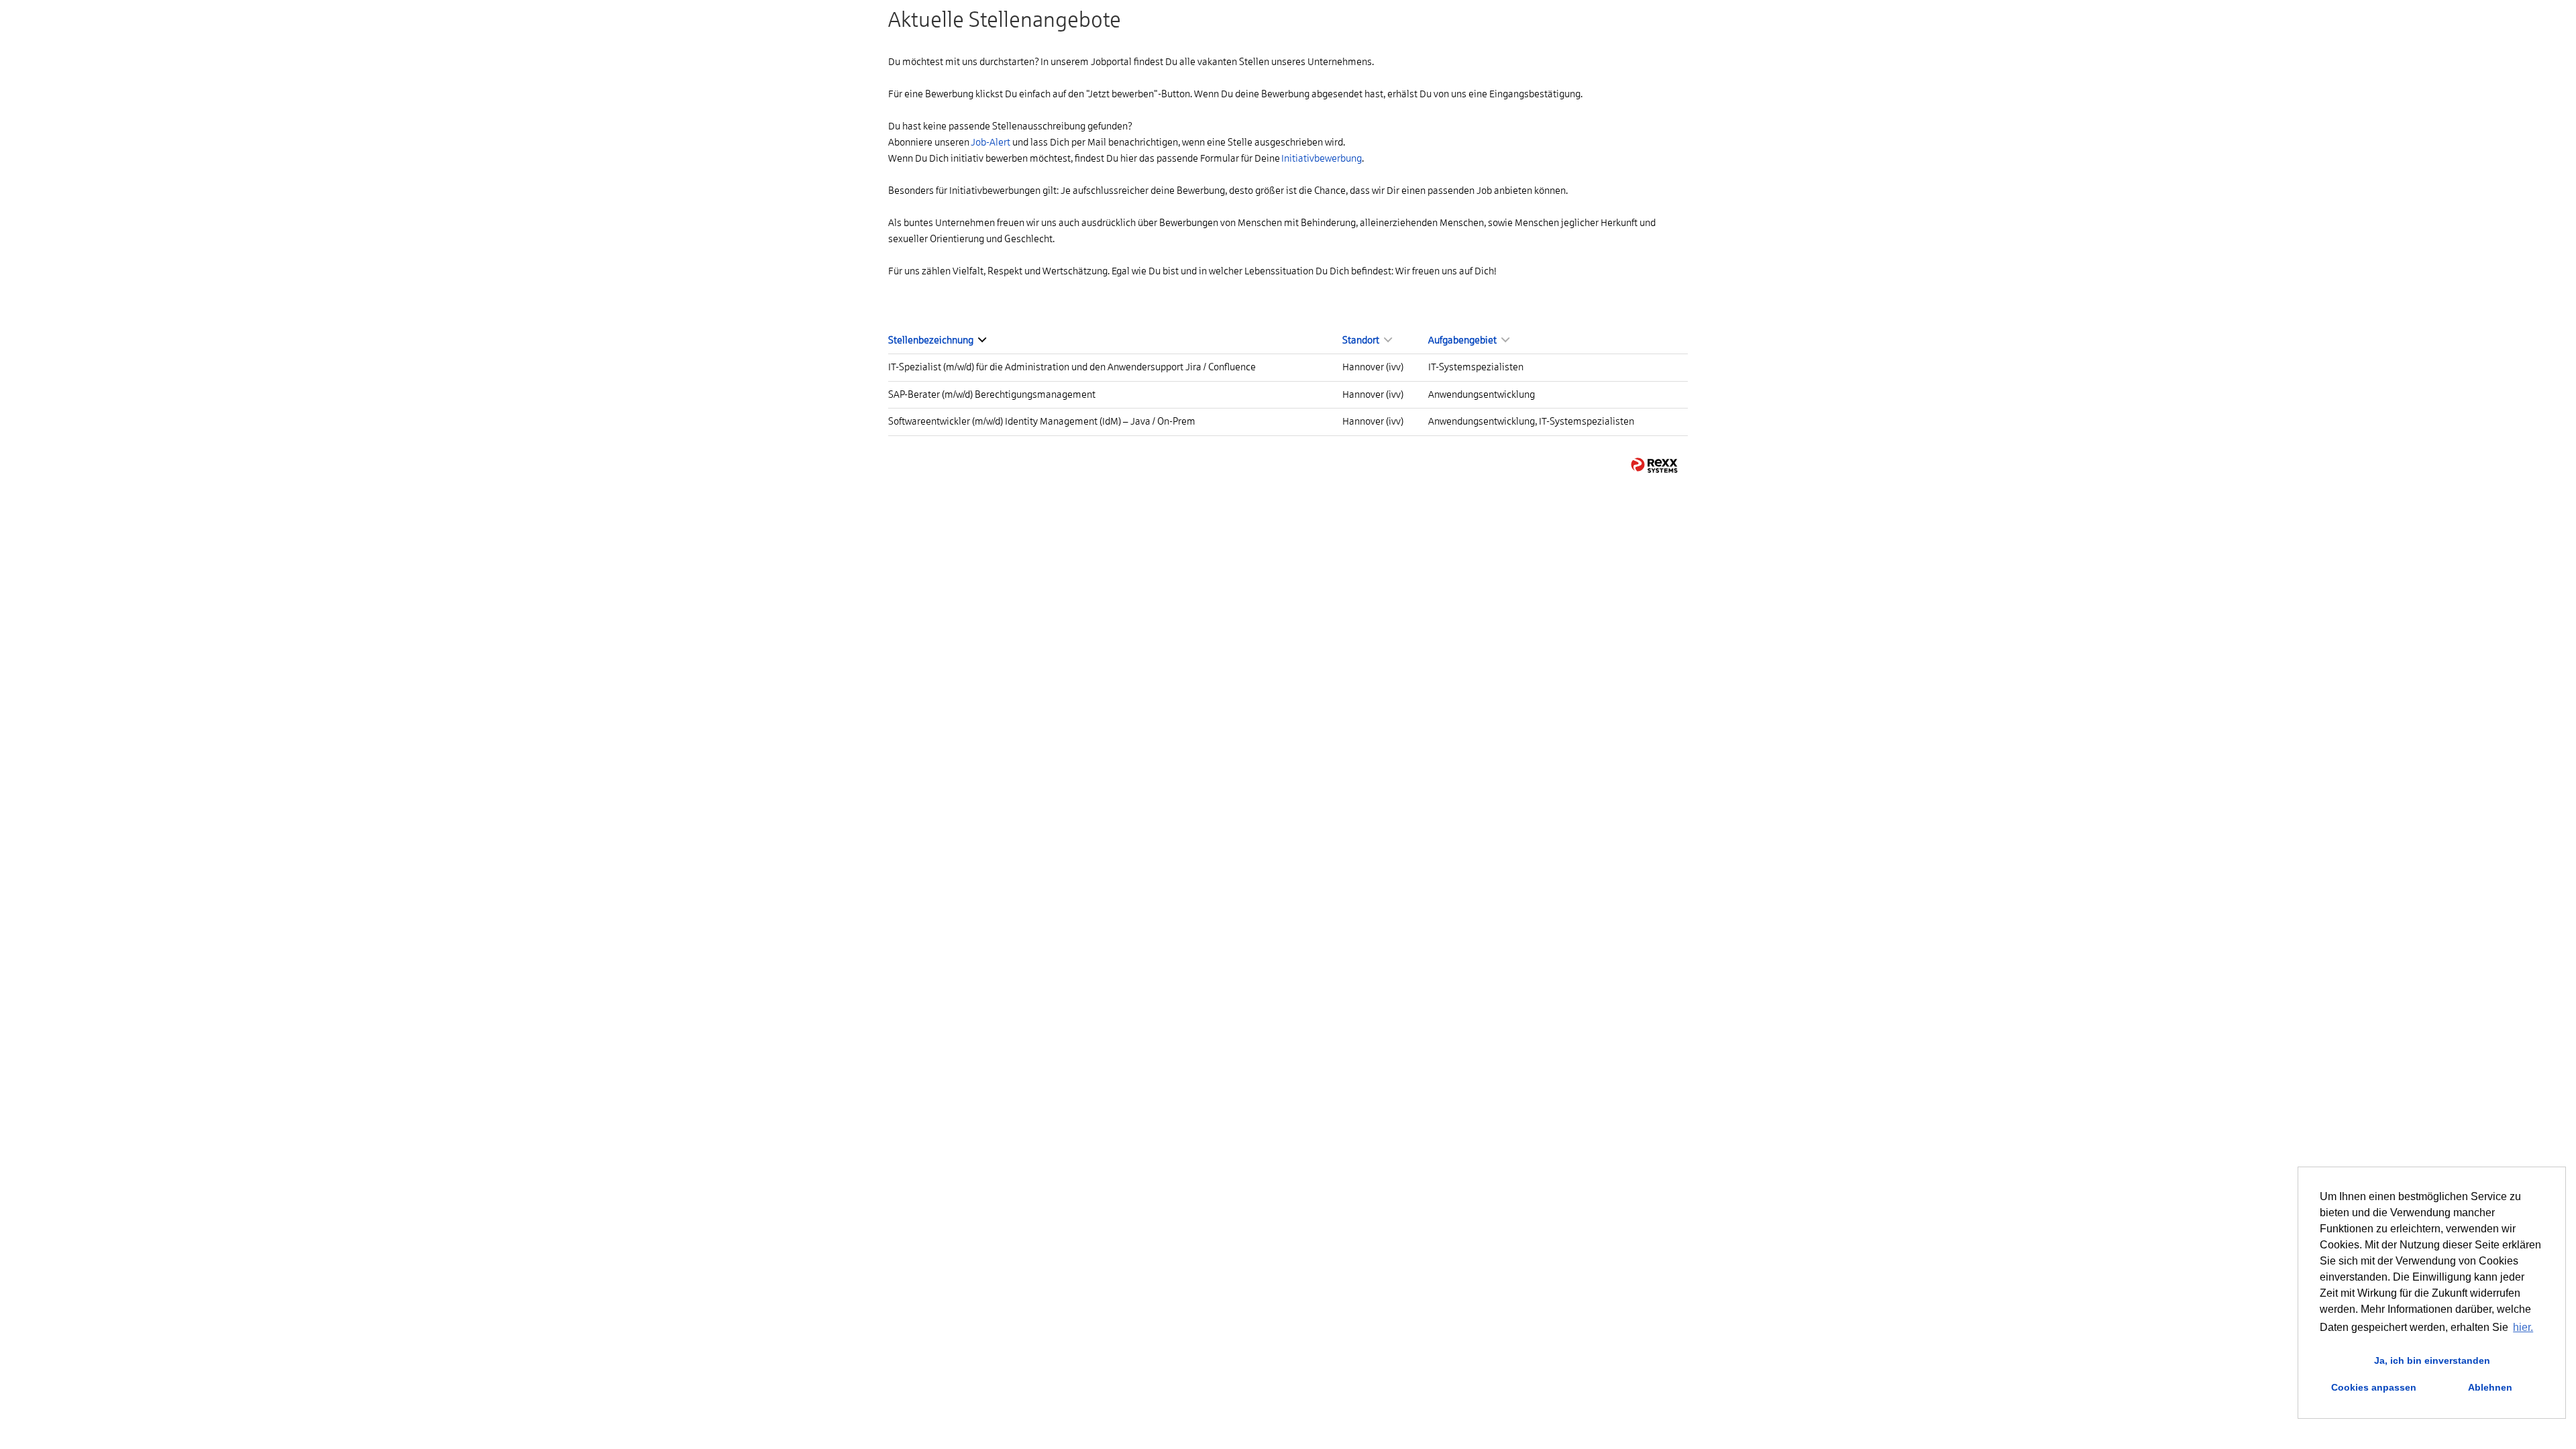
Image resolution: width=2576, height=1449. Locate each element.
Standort (1361, 340)
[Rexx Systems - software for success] (1654, 465)
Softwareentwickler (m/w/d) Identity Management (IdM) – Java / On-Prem (1042, 421)
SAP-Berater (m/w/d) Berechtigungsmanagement (992, 394)
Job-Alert (990, 142)
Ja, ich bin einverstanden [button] (2432, 1360)
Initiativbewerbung (1322, 158)
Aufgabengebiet (1463, 340)
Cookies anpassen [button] (2374, 1387)
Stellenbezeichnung (931, 340)
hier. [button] (2523, 1327)
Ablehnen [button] (2490, 1387)
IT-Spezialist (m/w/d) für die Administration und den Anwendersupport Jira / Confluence (1072, 367)
